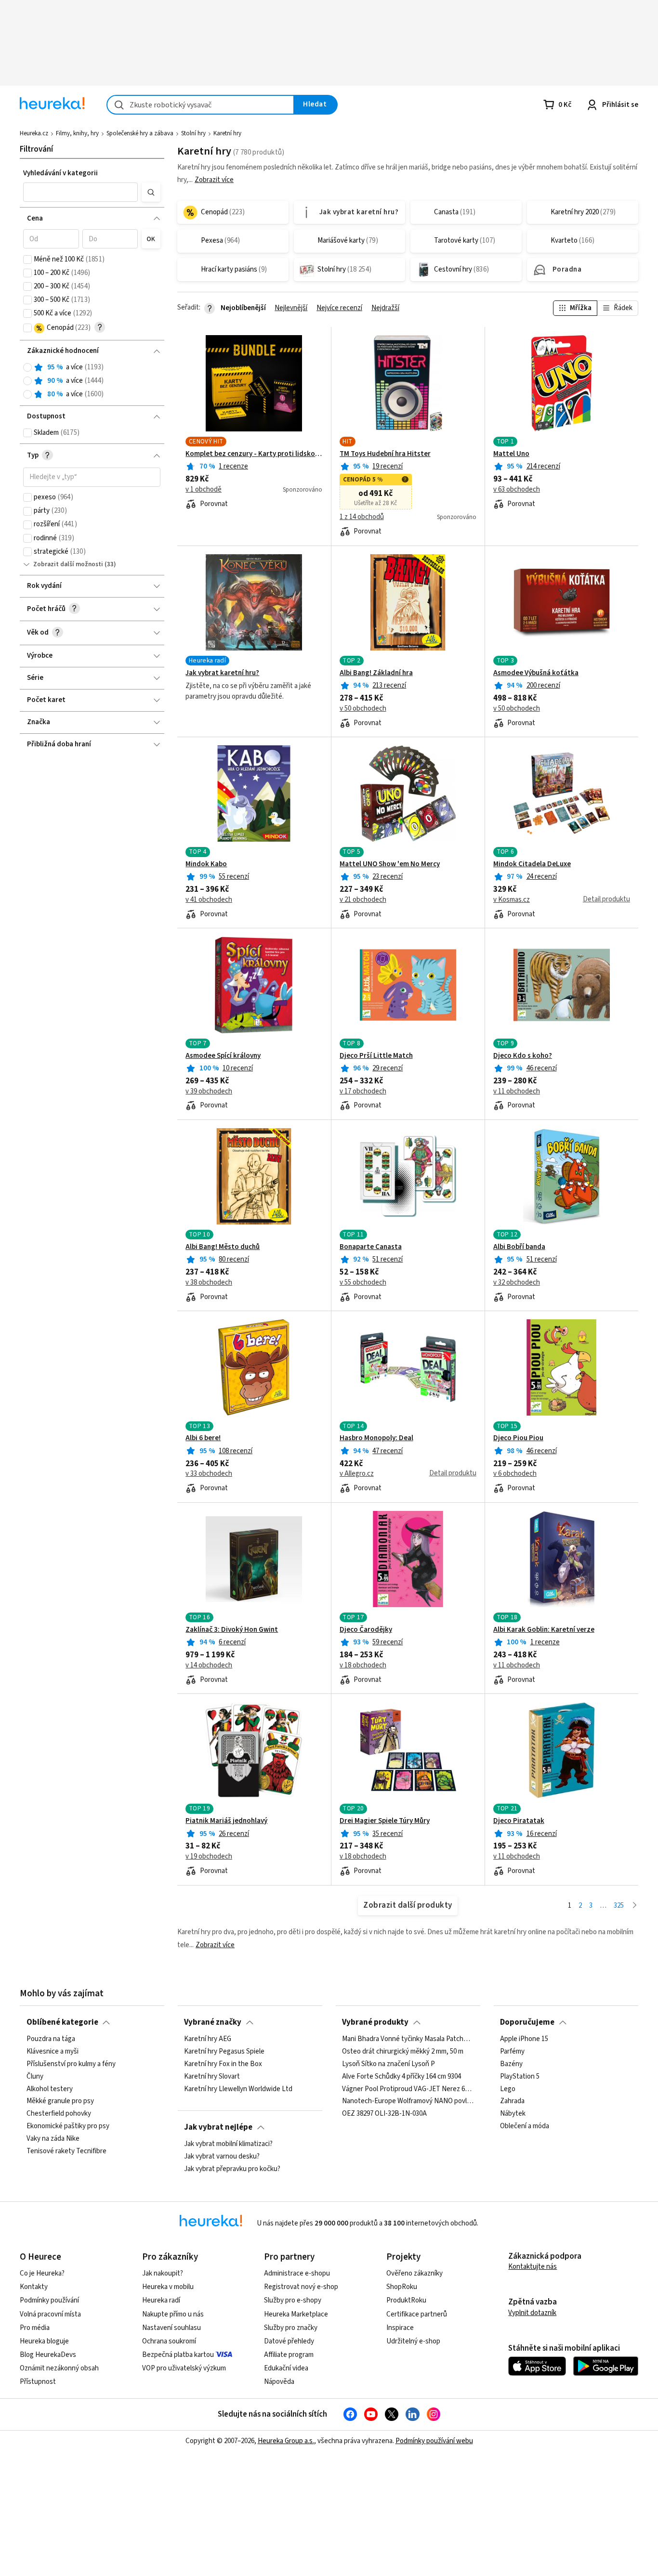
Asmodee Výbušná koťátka (536, 673)
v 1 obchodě (204, 490)
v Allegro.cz (357, 1474)
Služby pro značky (291, 2328)
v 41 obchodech (209, 900)
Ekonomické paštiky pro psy (68, 2126)
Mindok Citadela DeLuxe (532, 864)
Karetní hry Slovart (212, 2077)
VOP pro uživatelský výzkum (184, 2368)
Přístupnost (38, 2382)
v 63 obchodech (517, 490)
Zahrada (512, 2102)
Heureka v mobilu (168, 2287)
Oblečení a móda (525, 2126)
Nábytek (513, 2114)
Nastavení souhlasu (171, 2328)
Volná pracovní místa (50, 2314)
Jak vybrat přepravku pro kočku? (232, 2169)
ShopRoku (402, 2287)
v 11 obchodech (517, 1092)
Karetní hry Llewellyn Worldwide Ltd (238, 2089)
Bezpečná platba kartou (178, 2355)
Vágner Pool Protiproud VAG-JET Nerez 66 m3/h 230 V (408, 2089)
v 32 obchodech (517, 1283)
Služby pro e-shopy (293, 2300)
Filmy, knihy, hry (77, 133)
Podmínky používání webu (434, 2441)
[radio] (27, 367)
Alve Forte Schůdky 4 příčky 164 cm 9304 (401, 2077)
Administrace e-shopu (297, 2273)
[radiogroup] (92, 381)
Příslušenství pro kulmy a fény (71, 2064)
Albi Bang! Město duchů (223, 1247)
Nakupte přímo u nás (173, 2314)
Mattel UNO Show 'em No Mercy (390, 864)
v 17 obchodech (363, 1092)
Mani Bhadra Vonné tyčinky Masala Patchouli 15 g (408, 2039)
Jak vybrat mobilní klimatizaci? (228, 2144)
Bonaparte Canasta (371, 1247)
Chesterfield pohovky (59, 2114)
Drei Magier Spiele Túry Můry (385, 1821)
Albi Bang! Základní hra (376, 673)
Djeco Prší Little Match (376, 1056)
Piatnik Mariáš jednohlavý (226, 1821)
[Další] (635, 1906)
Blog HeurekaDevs (48, 2355)
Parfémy (512, 2052)
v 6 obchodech (515, 1474)
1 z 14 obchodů (362, 517)
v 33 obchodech (209, 1474)
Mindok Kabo (206, 864)
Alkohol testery (50, 2089)
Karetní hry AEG (208, 2039)
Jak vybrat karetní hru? (222, 673)
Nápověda (279, 2382)
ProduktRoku (406, 2300)
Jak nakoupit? (163, 2273)
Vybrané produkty (375, 2022)
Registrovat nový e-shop (301, 2287)
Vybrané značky (213, 2022)
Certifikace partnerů (417, 2314)
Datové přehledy (289, 2341)
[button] (80, 192)
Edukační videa (286, 2368)
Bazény (511, 2064)
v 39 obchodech (209, 1092)
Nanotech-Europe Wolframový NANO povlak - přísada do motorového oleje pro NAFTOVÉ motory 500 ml (408, 2102)
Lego (508, 2089)
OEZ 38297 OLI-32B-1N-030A (384, 2114)
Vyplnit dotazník (532, 2313)
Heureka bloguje (44, 2341)
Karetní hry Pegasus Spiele (224, 2052)
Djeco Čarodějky (366, 1630)
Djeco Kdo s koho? (523, 1056)
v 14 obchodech (209, 1665)
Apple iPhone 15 (524, 2039)
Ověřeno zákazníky (415, 2273)
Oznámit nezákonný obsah (59, 2368)
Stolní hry (193, 133)
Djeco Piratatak (519, 1821)
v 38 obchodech (209, 1283)
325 (619, 1906)
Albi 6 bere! (203, 1438)
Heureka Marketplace (296, 2314)
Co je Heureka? (42, 2273)
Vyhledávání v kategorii (60, 173)
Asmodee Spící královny (223, 1056)
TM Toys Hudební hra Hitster (385, 454)
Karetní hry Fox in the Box (223, 2064)
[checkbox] (27, 260)
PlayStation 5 (520, 2077)
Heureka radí (161, 2300)
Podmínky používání (49, 2300)
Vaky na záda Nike (53, 2139)
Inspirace (400, 2328)
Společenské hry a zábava (140, 133)
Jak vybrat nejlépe (218, 2127)
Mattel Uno (511, 454)
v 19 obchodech (209, 1857)
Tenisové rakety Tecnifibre (66, 2151)
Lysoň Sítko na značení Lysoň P (388, 2064)
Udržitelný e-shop (413, 2341)
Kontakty (34, 2287)
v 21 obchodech (363, 900)
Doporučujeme (527, 2022)
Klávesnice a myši (53, 2052)
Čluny (35, 2077)
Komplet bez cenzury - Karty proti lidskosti (254, 454)
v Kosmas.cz (512, 900)
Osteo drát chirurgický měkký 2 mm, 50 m (403, 2052)
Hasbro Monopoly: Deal (376, 1438)
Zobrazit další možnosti (68, 564)
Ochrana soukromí (169, 2341)
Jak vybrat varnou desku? (222, 2157)
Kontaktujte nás (533, 2267)
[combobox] (200, 105)
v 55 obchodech (363, 1283)
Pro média (35, 2328)
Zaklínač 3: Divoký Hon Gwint (232, 1630)
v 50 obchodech (363, 709)
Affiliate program (289, 2355)
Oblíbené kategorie (62, 2022)
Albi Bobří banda (519, 1247)
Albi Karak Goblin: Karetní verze (544, 1630)
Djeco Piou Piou (518, 1438)
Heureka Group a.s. (286, 2441)
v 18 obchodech (363, 1665)
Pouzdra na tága (51, 2039)
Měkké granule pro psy (60, 2102)
